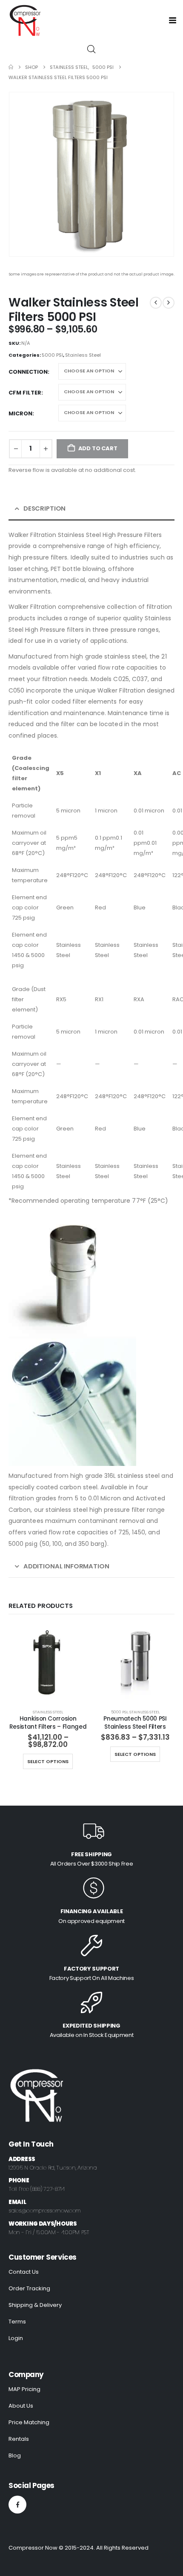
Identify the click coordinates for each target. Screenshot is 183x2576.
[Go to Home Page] (11, 67)
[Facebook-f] (17, 2505)
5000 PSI (52, 355)
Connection (28, 372)
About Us (21, 2406)
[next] (169, 303)
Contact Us (24, 2272)
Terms (17, 2322)
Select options (48, 1761)
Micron (20, 413)
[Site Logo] (24, 20)
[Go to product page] (48, 1663)
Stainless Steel (83, 355)
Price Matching (29, 2422)
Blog (15, 2455)
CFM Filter (25, 393)
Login (16, 2338)
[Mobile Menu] (175, 20)
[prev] (156, 303)
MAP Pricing (24, 2389)
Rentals (19, 2439)
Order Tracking (29, 2288)
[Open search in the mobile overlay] (91, 49)
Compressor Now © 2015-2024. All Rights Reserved (79, 2548)
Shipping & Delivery (35, 2305)
